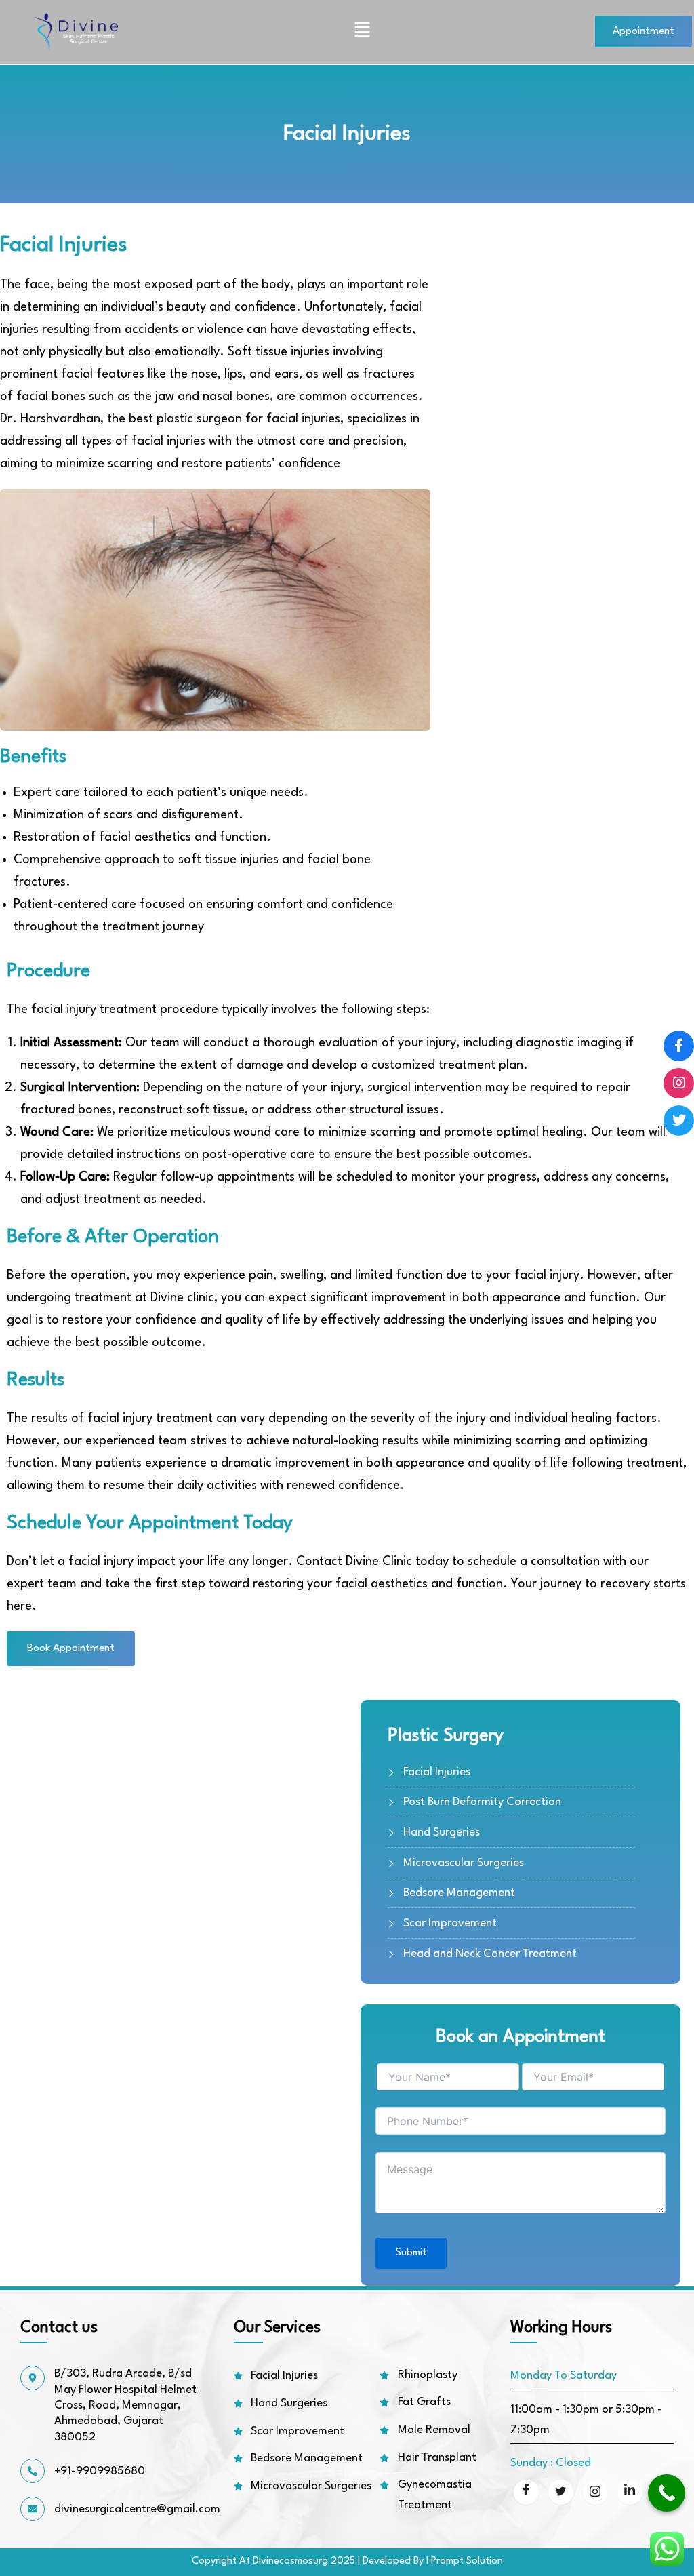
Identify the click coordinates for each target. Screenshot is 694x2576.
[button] (363, 32)
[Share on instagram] (595, 2492)
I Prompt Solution (465, 2561)
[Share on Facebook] (526, 2492)
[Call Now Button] (667, 2493)
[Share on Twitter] (561, 2492)
